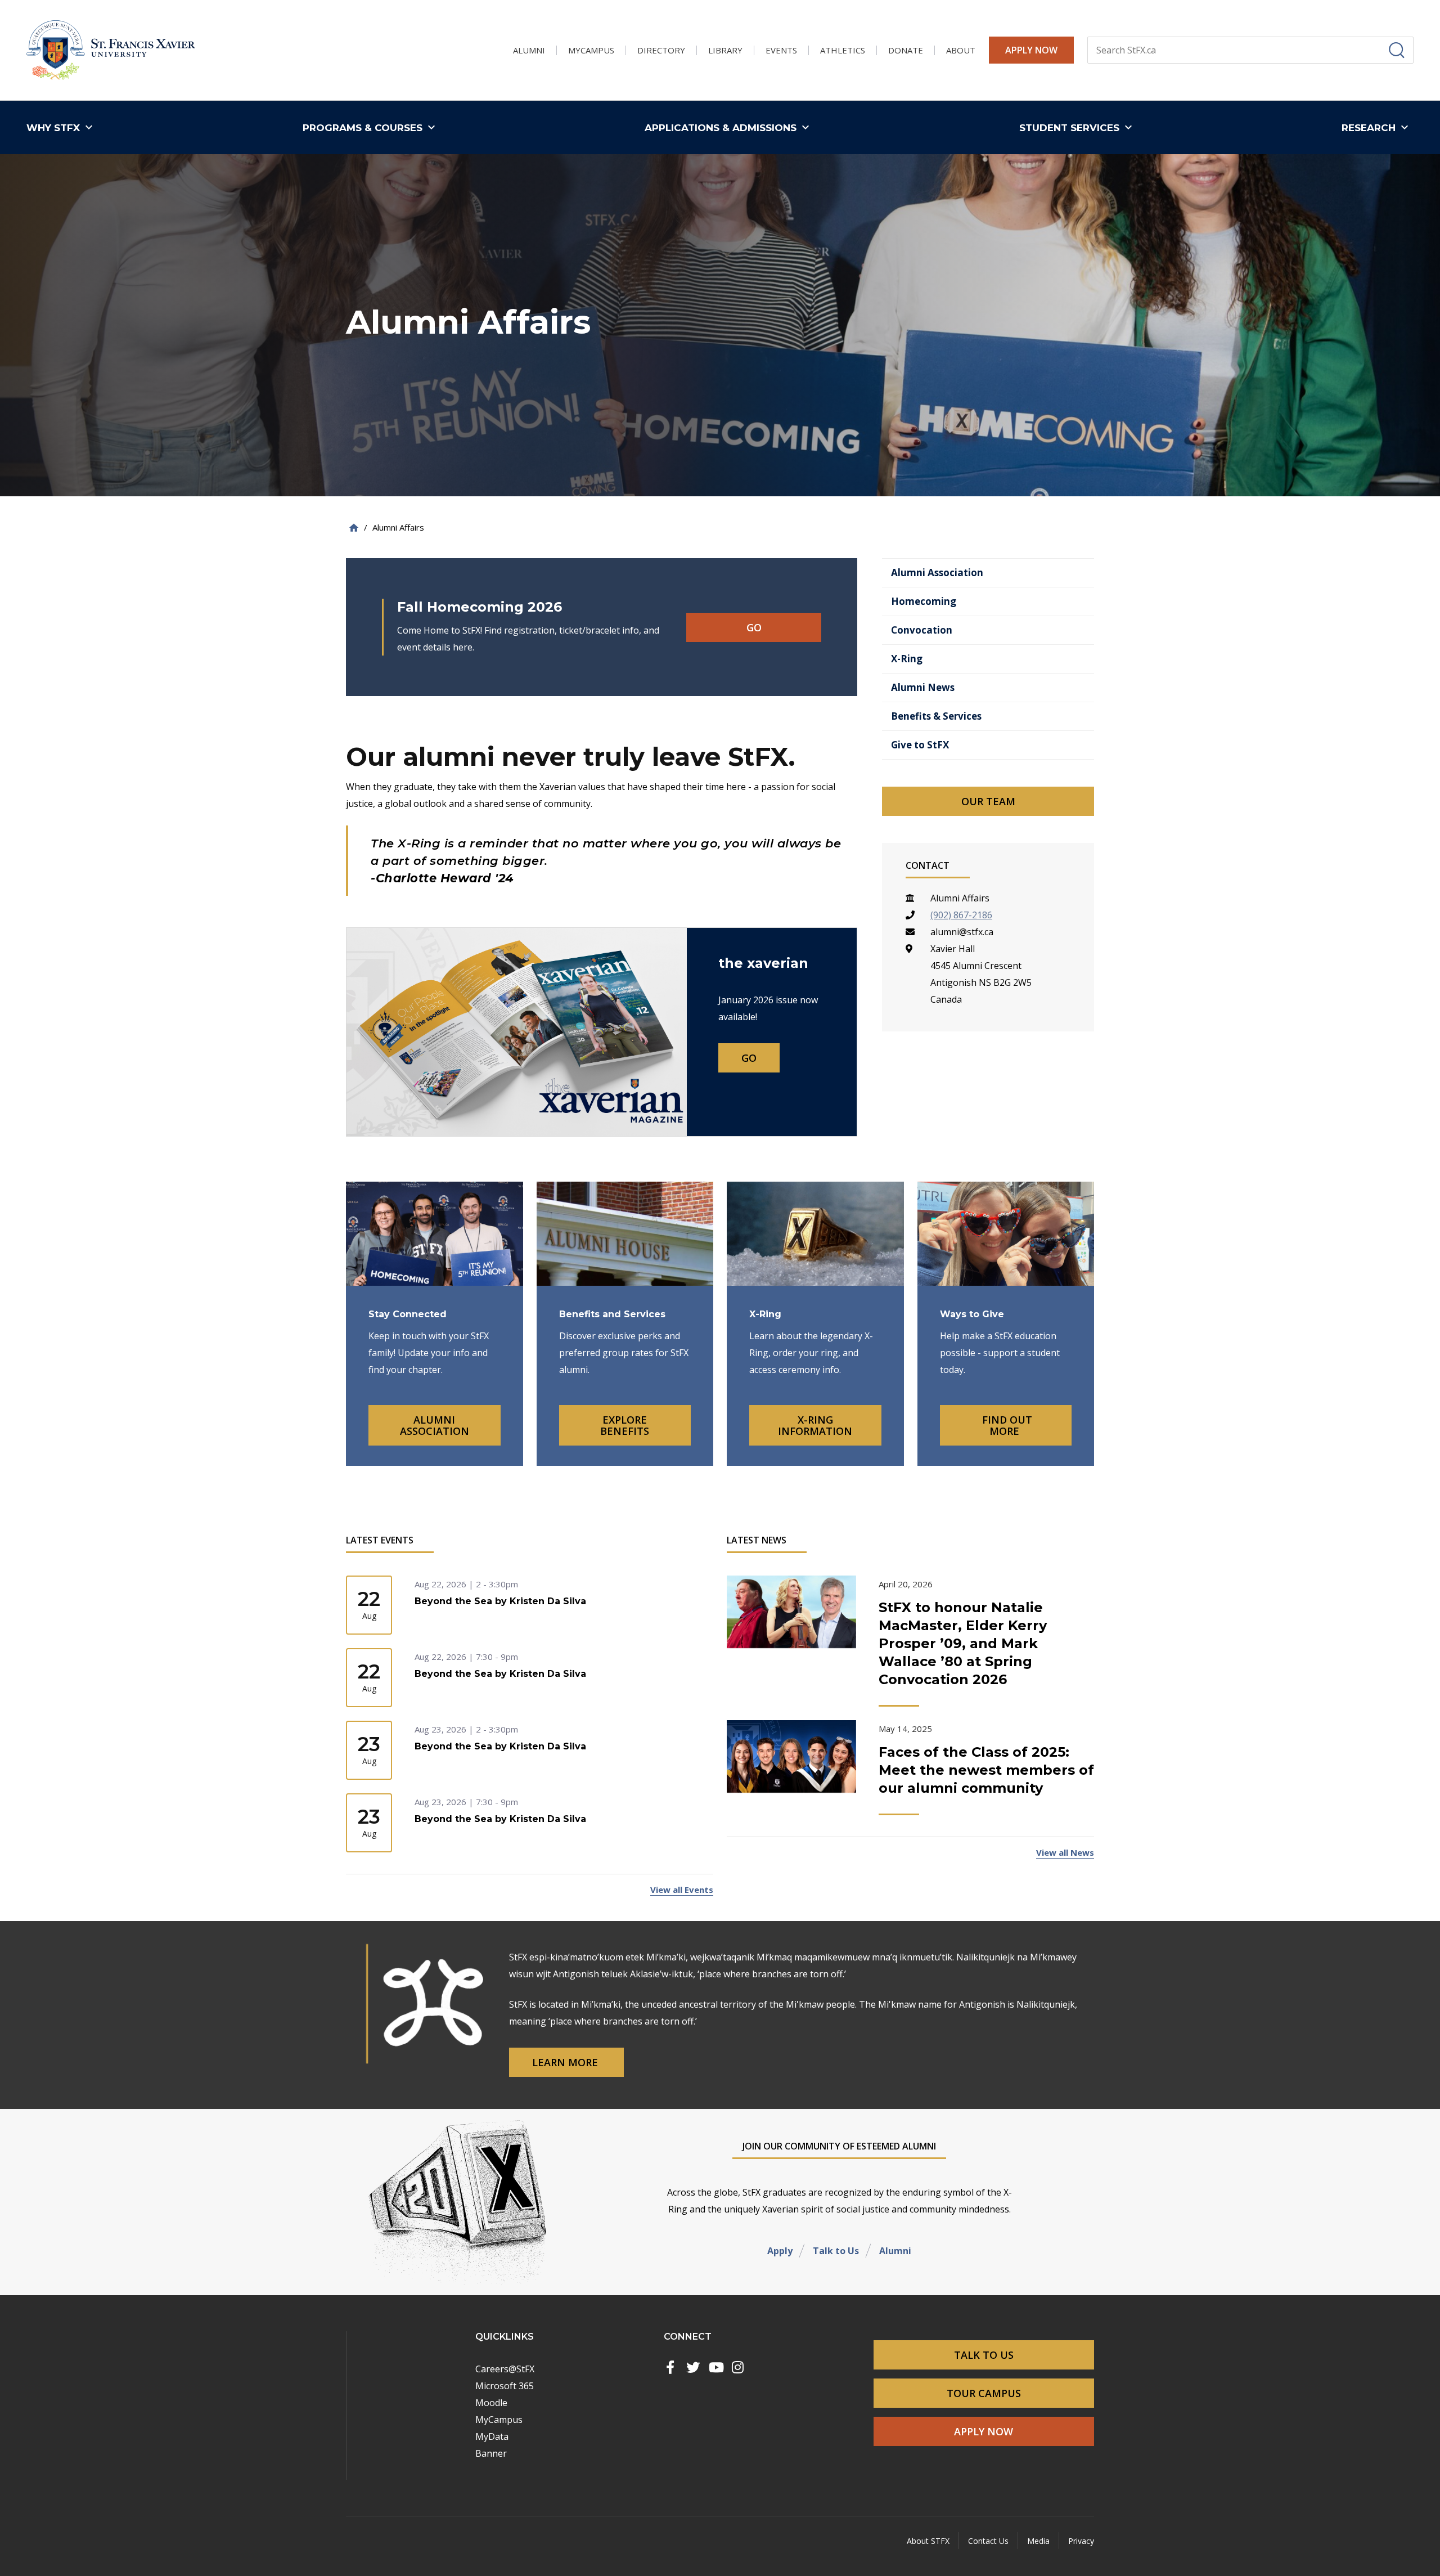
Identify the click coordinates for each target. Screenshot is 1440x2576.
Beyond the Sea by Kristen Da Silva (500, 1601)
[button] (62, 127)
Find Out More (1006, 1425)
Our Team (988, 801)
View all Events (682, 1890)
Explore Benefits (625, 1425)
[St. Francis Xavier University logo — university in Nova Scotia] (111, 50)
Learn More (566, 2062)
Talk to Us (836, 2251)
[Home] (354, 528)
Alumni (895, 2251)
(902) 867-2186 (961, 915)
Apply (780, 2251)
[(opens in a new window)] (670, 2367)
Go (754, 627)
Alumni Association (435, 1425)
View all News (1065, 1852)
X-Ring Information (815, 1425)
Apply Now (1031, 50)
